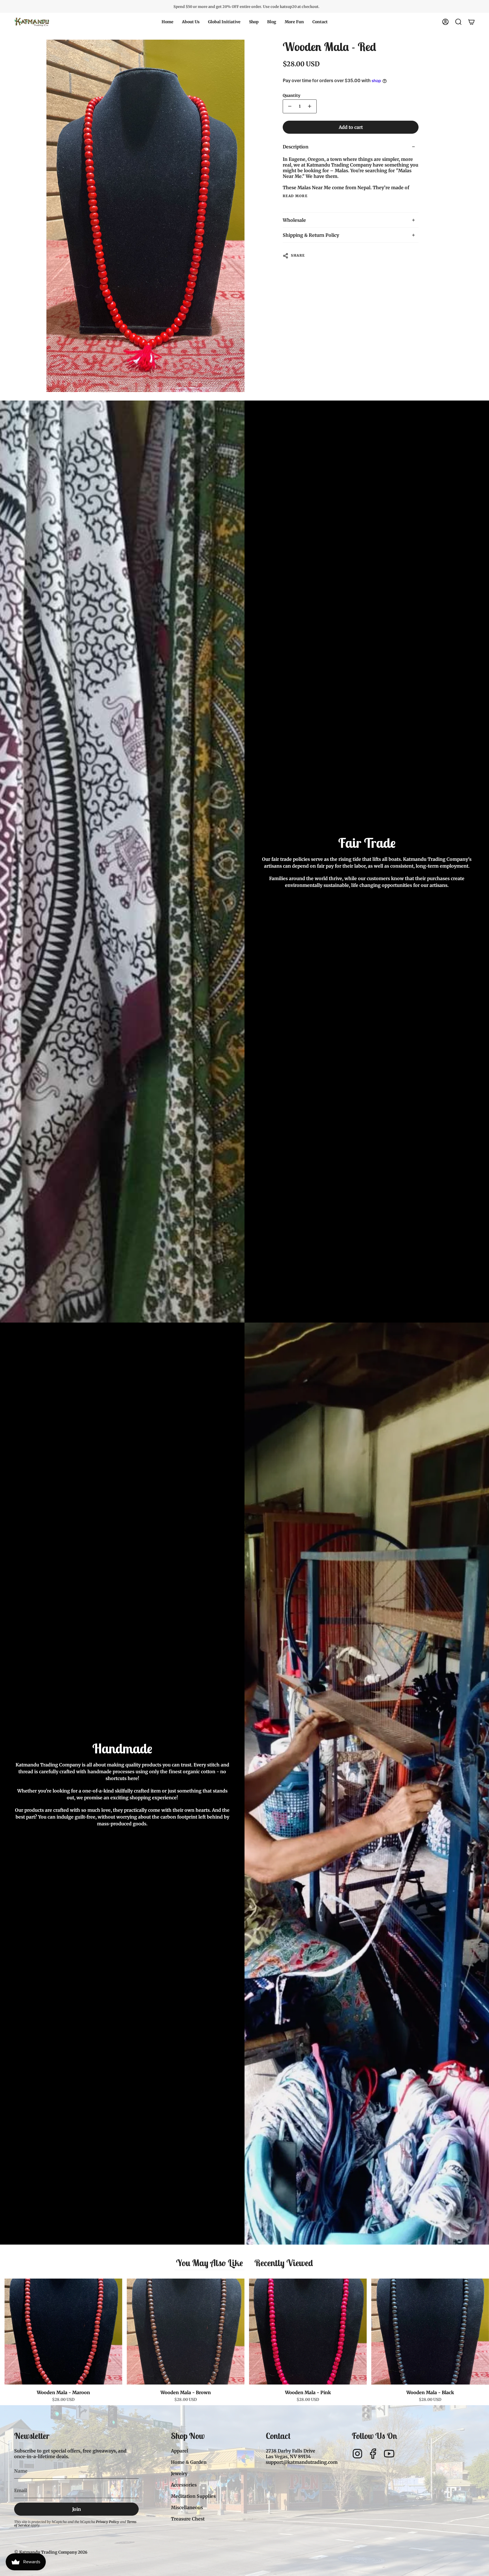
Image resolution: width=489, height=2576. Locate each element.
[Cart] (471, 22)
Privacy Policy (108, 2522)
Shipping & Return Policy (311, 235)
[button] (191, 22)
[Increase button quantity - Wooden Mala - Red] (310, 106)
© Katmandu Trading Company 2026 (51, 2552)
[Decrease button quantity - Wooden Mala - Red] (289, 106)
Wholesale (294, 220)
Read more (295, 196)
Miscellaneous (187, 2507)
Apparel (180, 2451)
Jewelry (179, 2473)
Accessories (184, 2485)
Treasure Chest (188, 2519)
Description (296, 147)
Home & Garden (189, 2462)
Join (77, 2509)
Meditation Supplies (193, 2496)
